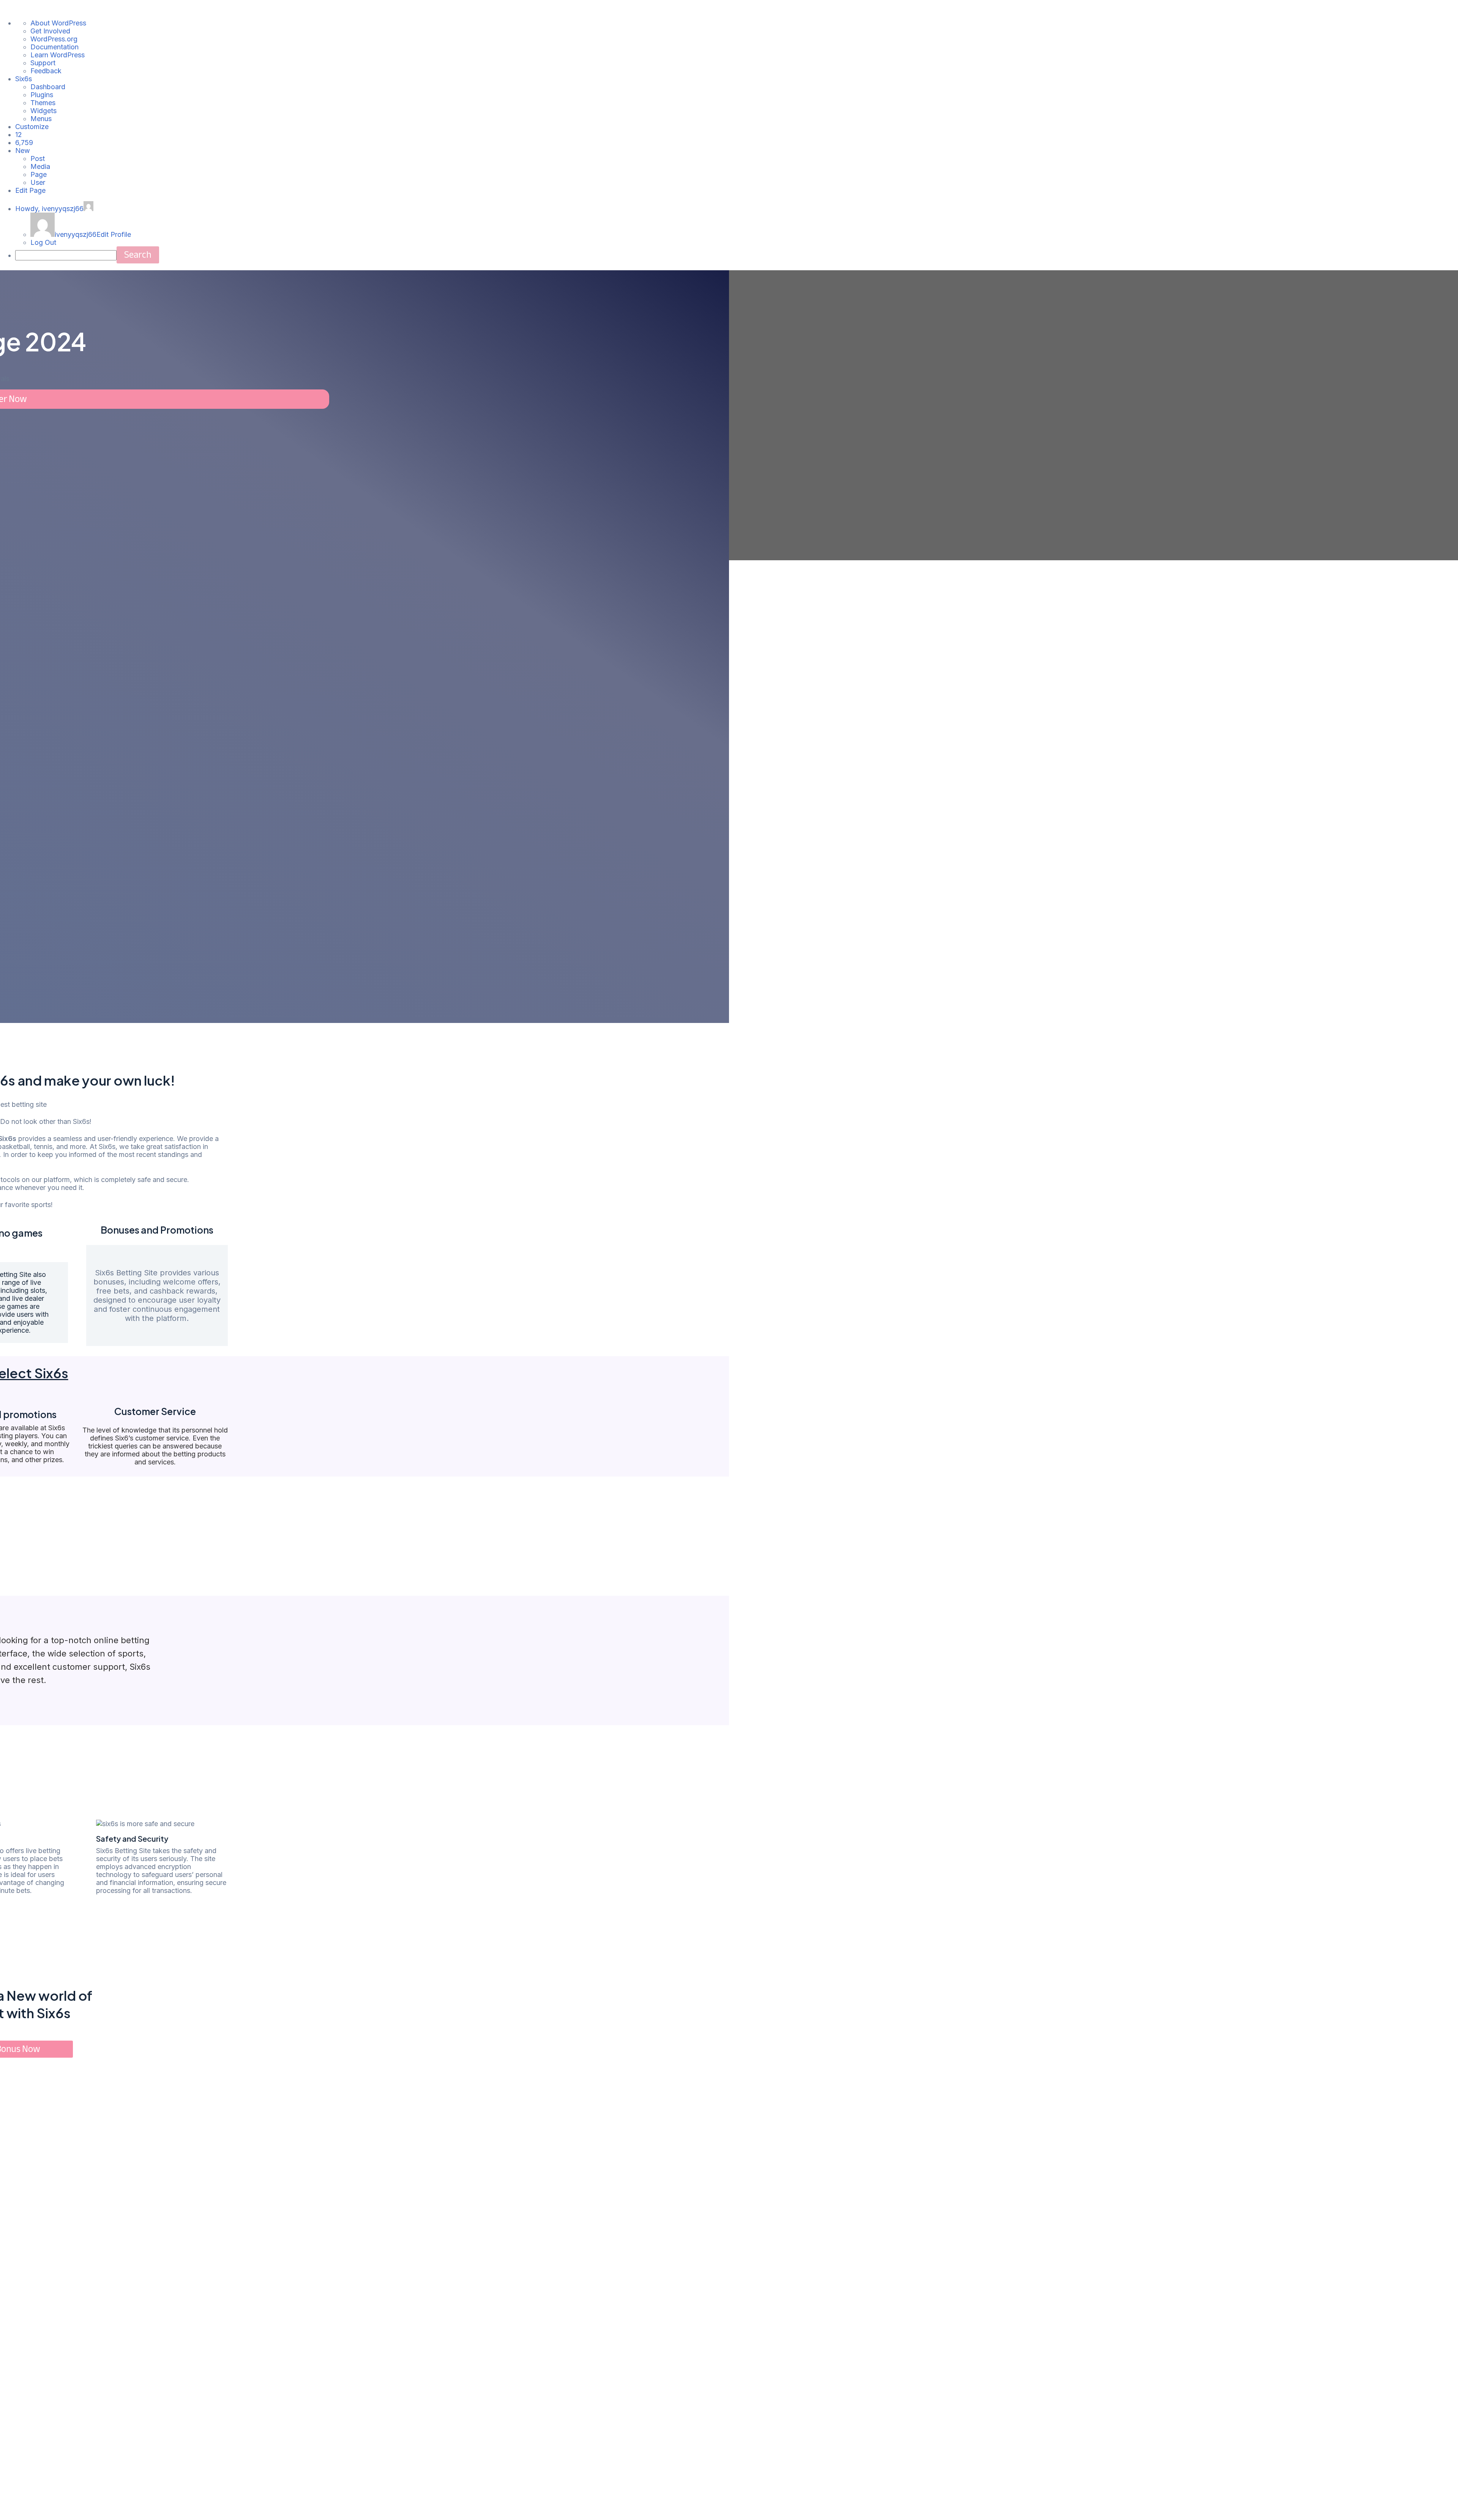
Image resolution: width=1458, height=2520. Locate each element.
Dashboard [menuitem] (48, 87)
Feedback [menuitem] (46, 71)
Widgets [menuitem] (43, 111)
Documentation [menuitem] (54, 47)
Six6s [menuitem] (24, 79)
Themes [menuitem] (43, 103)
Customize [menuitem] (32, 127)
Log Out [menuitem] (43, 242)
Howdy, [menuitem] (49, 209)
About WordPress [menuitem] (58, 23)
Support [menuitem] (43, 63)
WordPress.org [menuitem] (54, 39)
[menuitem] (19, 135)
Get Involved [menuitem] (50, 31)
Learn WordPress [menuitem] (58, 55)
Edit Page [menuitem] (30, 190)
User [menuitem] (38, 182)
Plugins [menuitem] (42, 95)
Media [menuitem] (40, 166)
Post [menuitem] (38, 158)
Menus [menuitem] (41, 119)
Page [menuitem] (39, 174)
